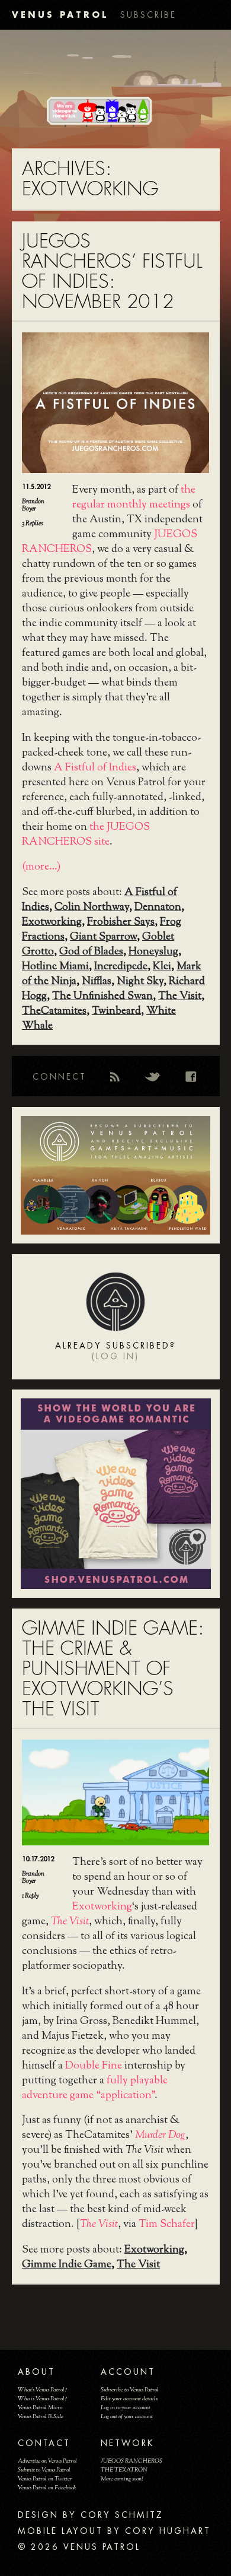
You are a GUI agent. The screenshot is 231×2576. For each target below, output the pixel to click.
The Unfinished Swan (102, 997)
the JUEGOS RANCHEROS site (86, 835)
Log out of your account (127, 2417)
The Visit (180, 997)
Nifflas (97, 982)
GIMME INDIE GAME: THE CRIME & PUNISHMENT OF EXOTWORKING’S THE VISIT (113, 1669)
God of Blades (91, 952)
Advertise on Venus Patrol (47, 2461)
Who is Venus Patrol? (42, 2399)
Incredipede (121, 967)
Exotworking (52, 922)
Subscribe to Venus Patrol (130, 2390)
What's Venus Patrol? (42, 2390)
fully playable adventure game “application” (95, 2088)
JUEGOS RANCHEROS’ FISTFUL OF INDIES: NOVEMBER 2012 (112, 272)
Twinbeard (116, 1011)
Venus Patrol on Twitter (45, 2479)
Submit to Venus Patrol (44, 2470)
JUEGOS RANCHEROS (131, 2461)
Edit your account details (129, 2399)
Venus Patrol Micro (40, 2408)
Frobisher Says (121, 922)
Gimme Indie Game (67, 2265)
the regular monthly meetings (134, 498)
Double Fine (94, 2066)
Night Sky (140, 982)
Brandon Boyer (33, 505)
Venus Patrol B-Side (41, 2417)
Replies (33, 524)
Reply (30, 1896)
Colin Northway (92, 908)
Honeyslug (153, 952)
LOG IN (115, 1356)
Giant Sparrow (103, 937)
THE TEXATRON (124, 2470)
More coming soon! (122, 2479)
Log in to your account (126, 2408)
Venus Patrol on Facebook (47, 2488)
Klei (162, 967)
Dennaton (158, 908)
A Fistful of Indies (95, 768)
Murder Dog (160, 2136)
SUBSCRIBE (148, 15)
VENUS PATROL (60, 15)
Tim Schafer (166, 2225)
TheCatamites (54, 1011)
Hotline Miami (55, 967)
